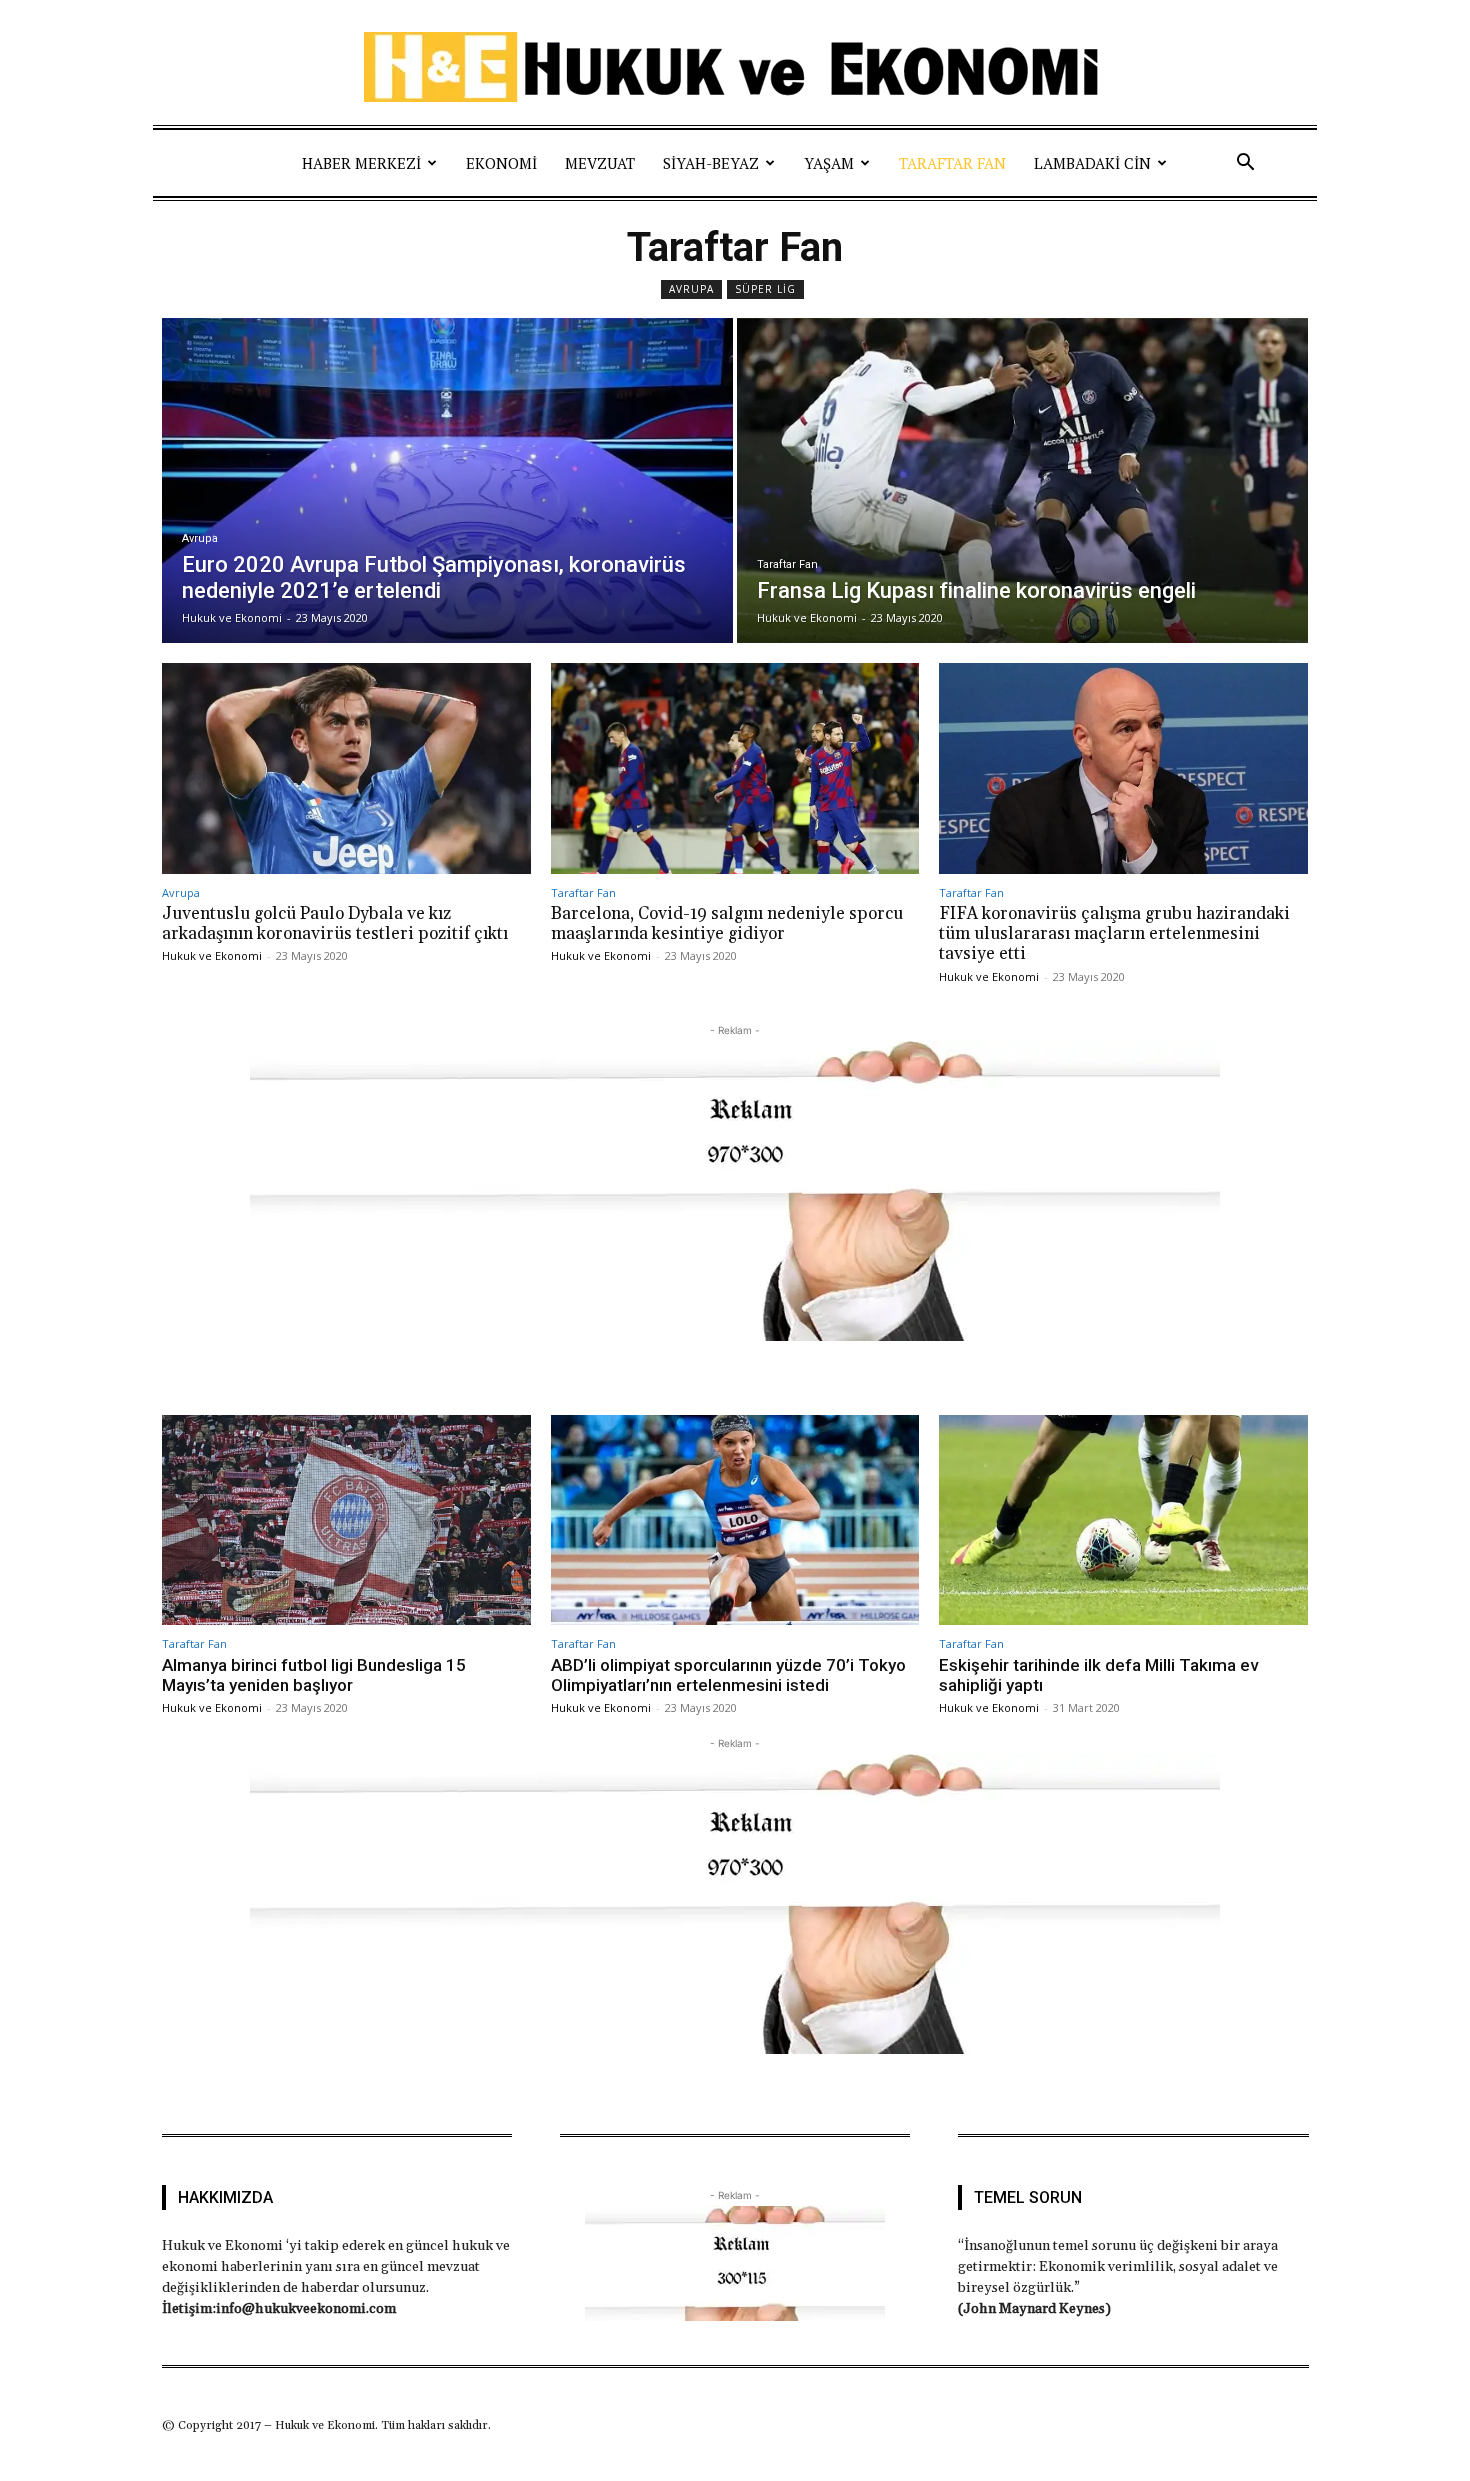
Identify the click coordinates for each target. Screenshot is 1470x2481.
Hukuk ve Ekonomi (212, 955)
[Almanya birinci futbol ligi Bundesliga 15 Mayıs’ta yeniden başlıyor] (346, 1520)
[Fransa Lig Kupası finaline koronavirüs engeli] (1022, 480)
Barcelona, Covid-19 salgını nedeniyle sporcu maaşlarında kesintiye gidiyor (727, 924)
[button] (1245, 163)
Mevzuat (600, 163)
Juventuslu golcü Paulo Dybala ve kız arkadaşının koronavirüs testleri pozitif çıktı (335, 924)
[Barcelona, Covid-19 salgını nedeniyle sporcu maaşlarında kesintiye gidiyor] (735, 768)
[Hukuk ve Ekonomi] (735, 67)
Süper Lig (765, 289)
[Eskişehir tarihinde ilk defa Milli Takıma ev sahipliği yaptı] (1123, 1520)
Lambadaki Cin (1092, 163)
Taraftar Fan (952, 163)
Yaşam (829, 163)
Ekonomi (501, 163)
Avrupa (691, 289)
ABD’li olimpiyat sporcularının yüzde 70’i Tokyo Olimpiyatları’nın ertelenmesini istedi (728, 1675)
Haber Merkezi (361, 163)
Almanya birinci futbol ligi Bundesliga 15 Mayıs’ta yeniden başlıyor (314, 1675)
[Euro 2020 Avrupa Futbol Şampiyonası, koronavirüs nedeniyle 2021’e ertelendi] (447, 480)
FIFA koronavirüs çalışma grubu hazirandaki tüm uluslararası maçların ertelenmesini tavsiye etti (1114, 934)
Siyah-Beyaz (711, 163)
